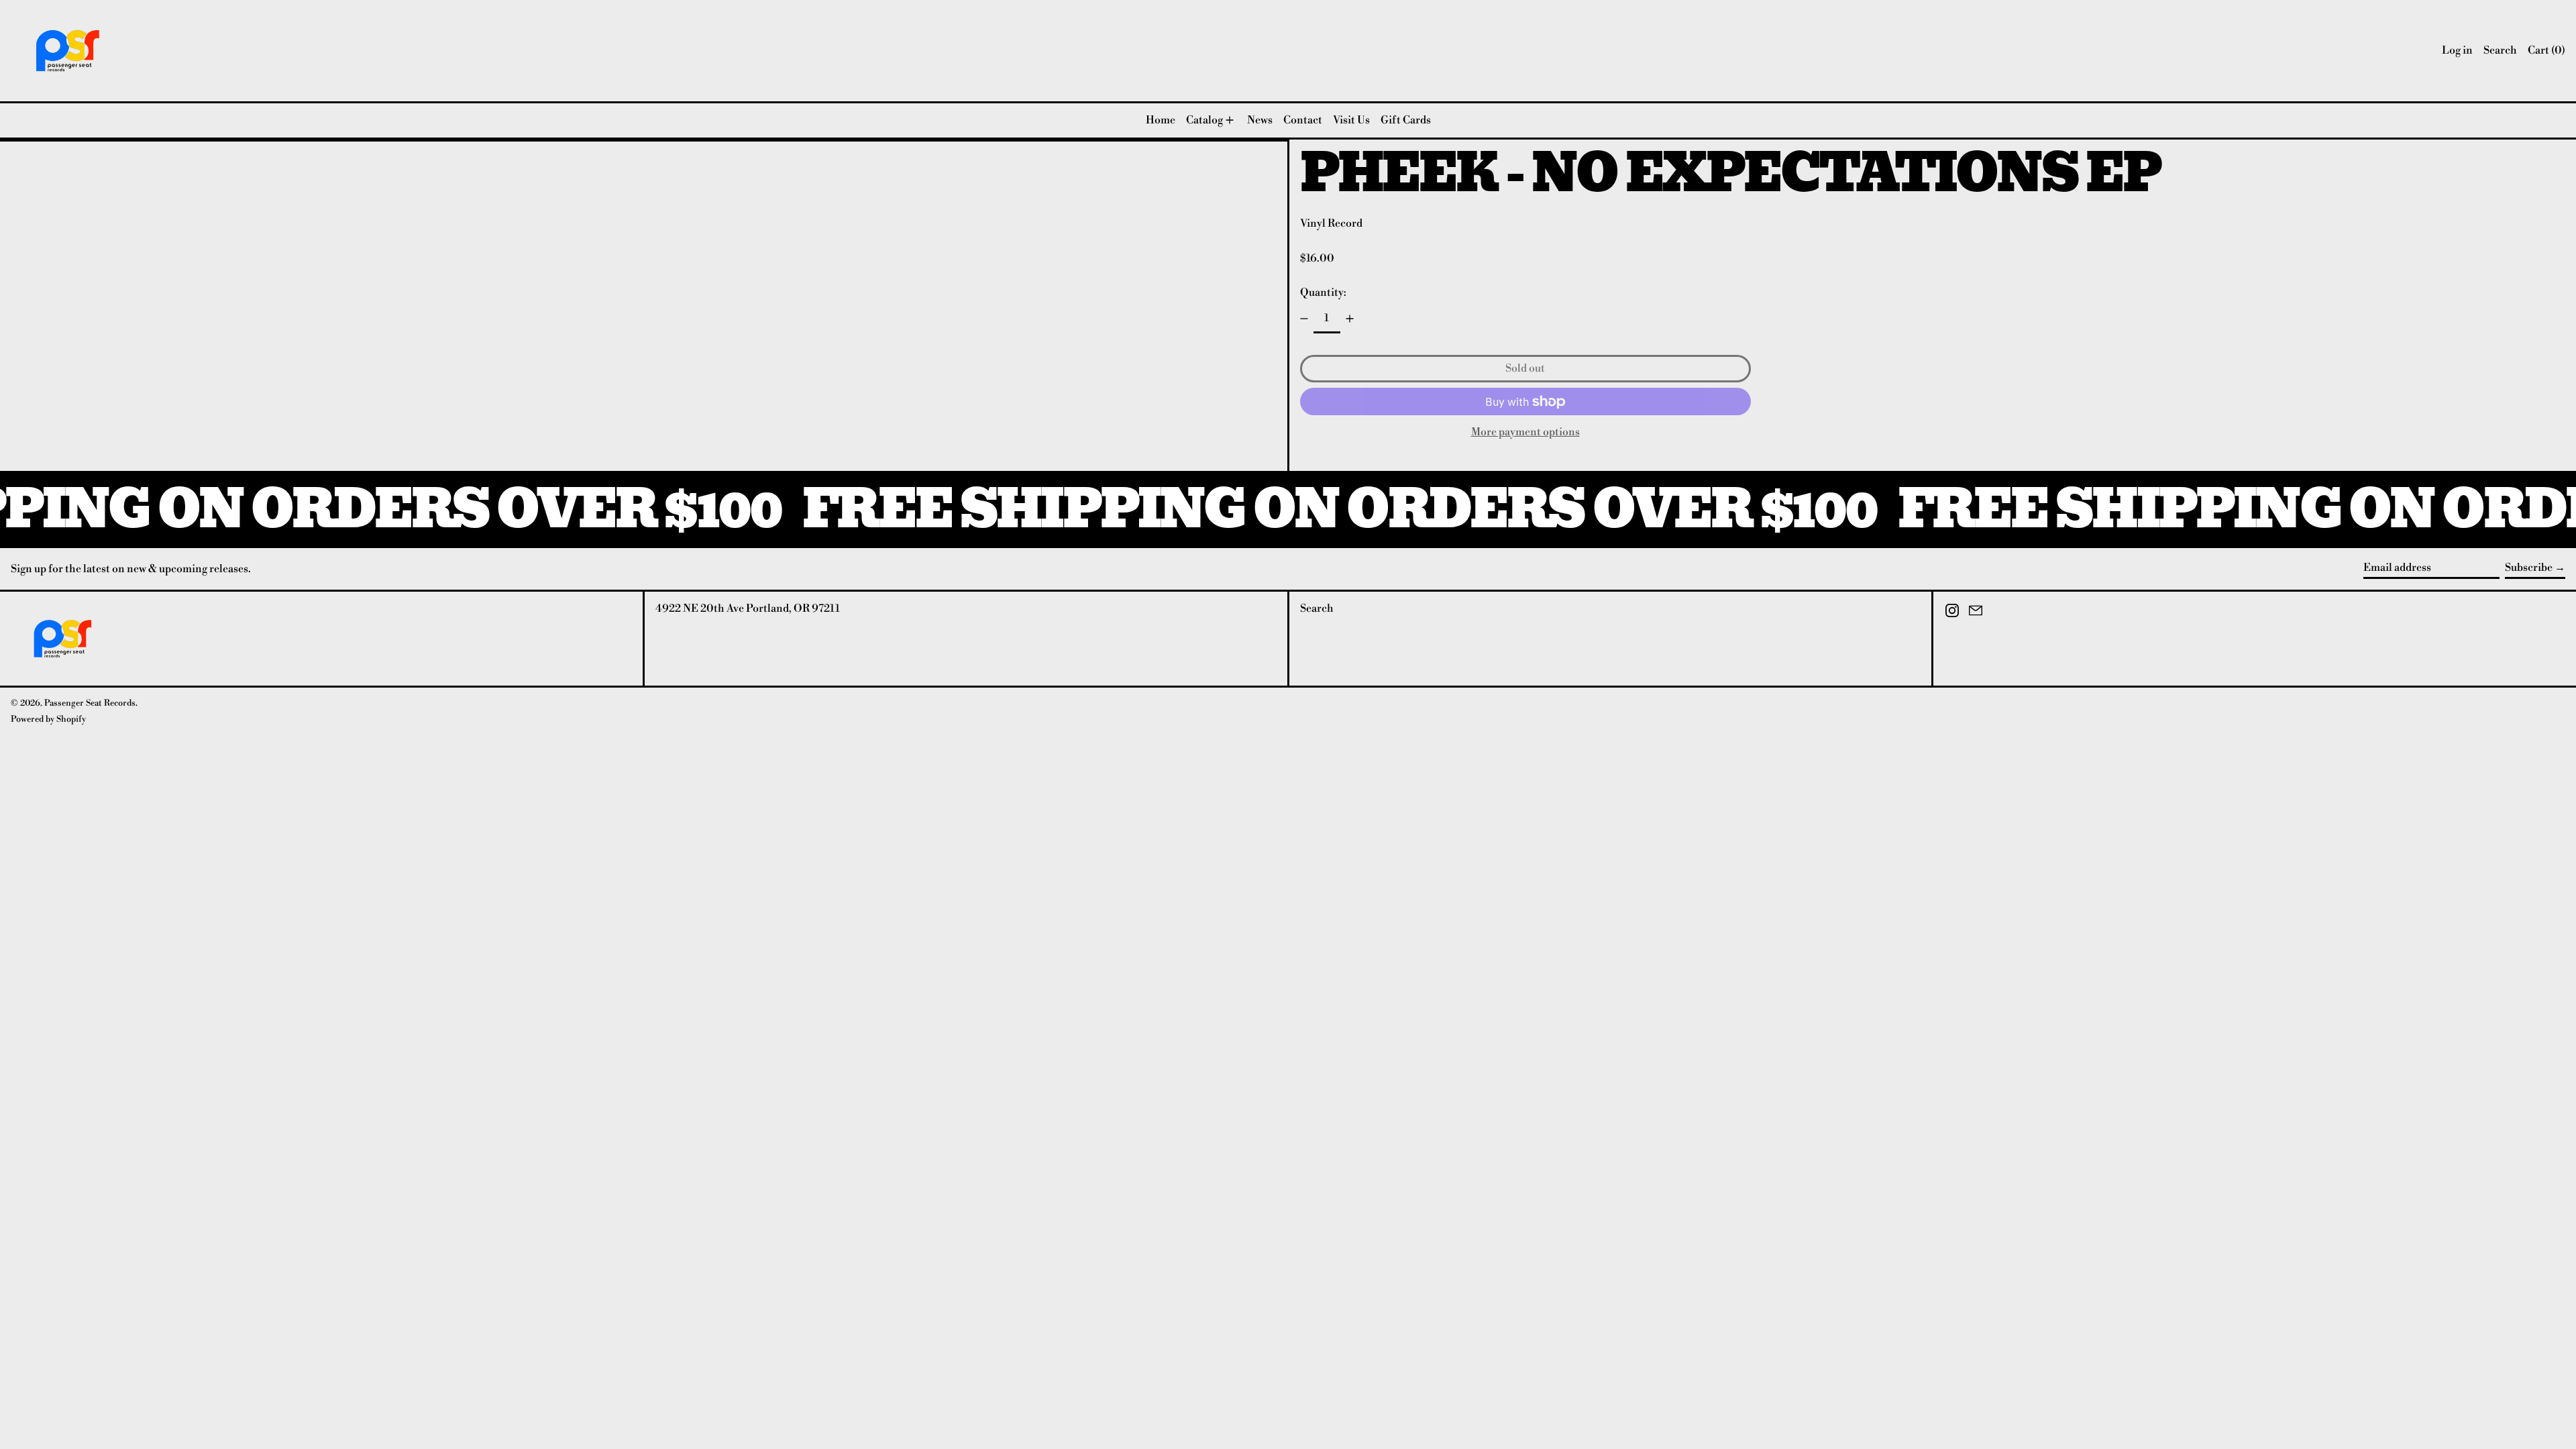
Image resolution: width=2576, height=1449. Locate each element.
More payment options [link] (1525, 432)
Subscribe (2529, 568)
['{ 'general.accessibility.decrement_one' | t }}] (1304, 319)
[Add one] (1350, 319)
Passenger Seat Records (90, 703)
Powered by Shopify (48, 719)
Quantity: (1323, 292)
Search (1317, 608)
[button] (2500, 51)
